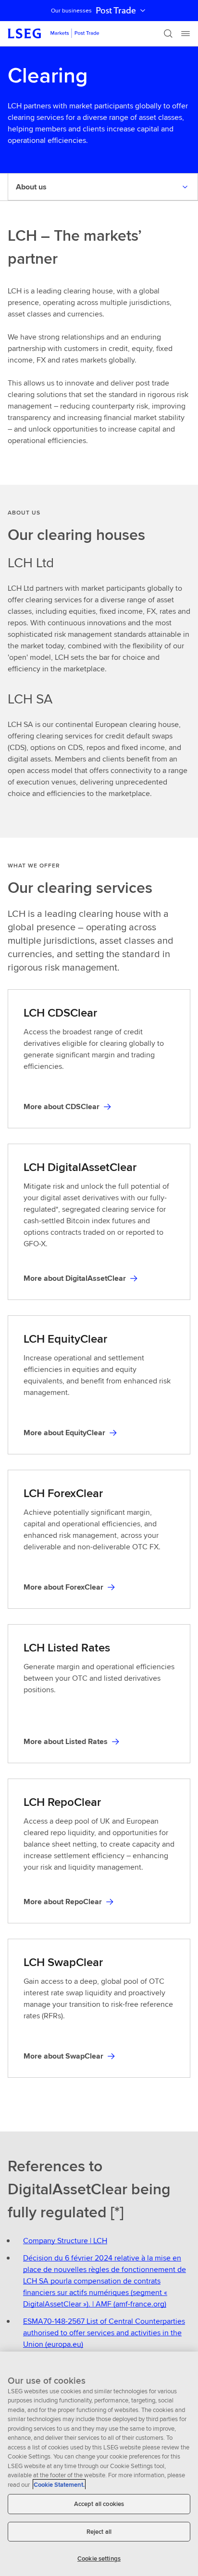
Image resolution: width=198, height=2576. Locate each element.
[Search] (168, 34)
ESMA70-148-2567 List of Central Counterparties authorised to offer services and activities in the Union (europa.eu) (104, 2333)
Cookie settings (99, 2558)
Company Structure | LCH (65, 2241)
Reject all (99, 2532)
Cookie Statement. (59, 2485)
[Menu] (186, 34)
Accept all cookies (99, 2504)
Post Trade (116, 11)
